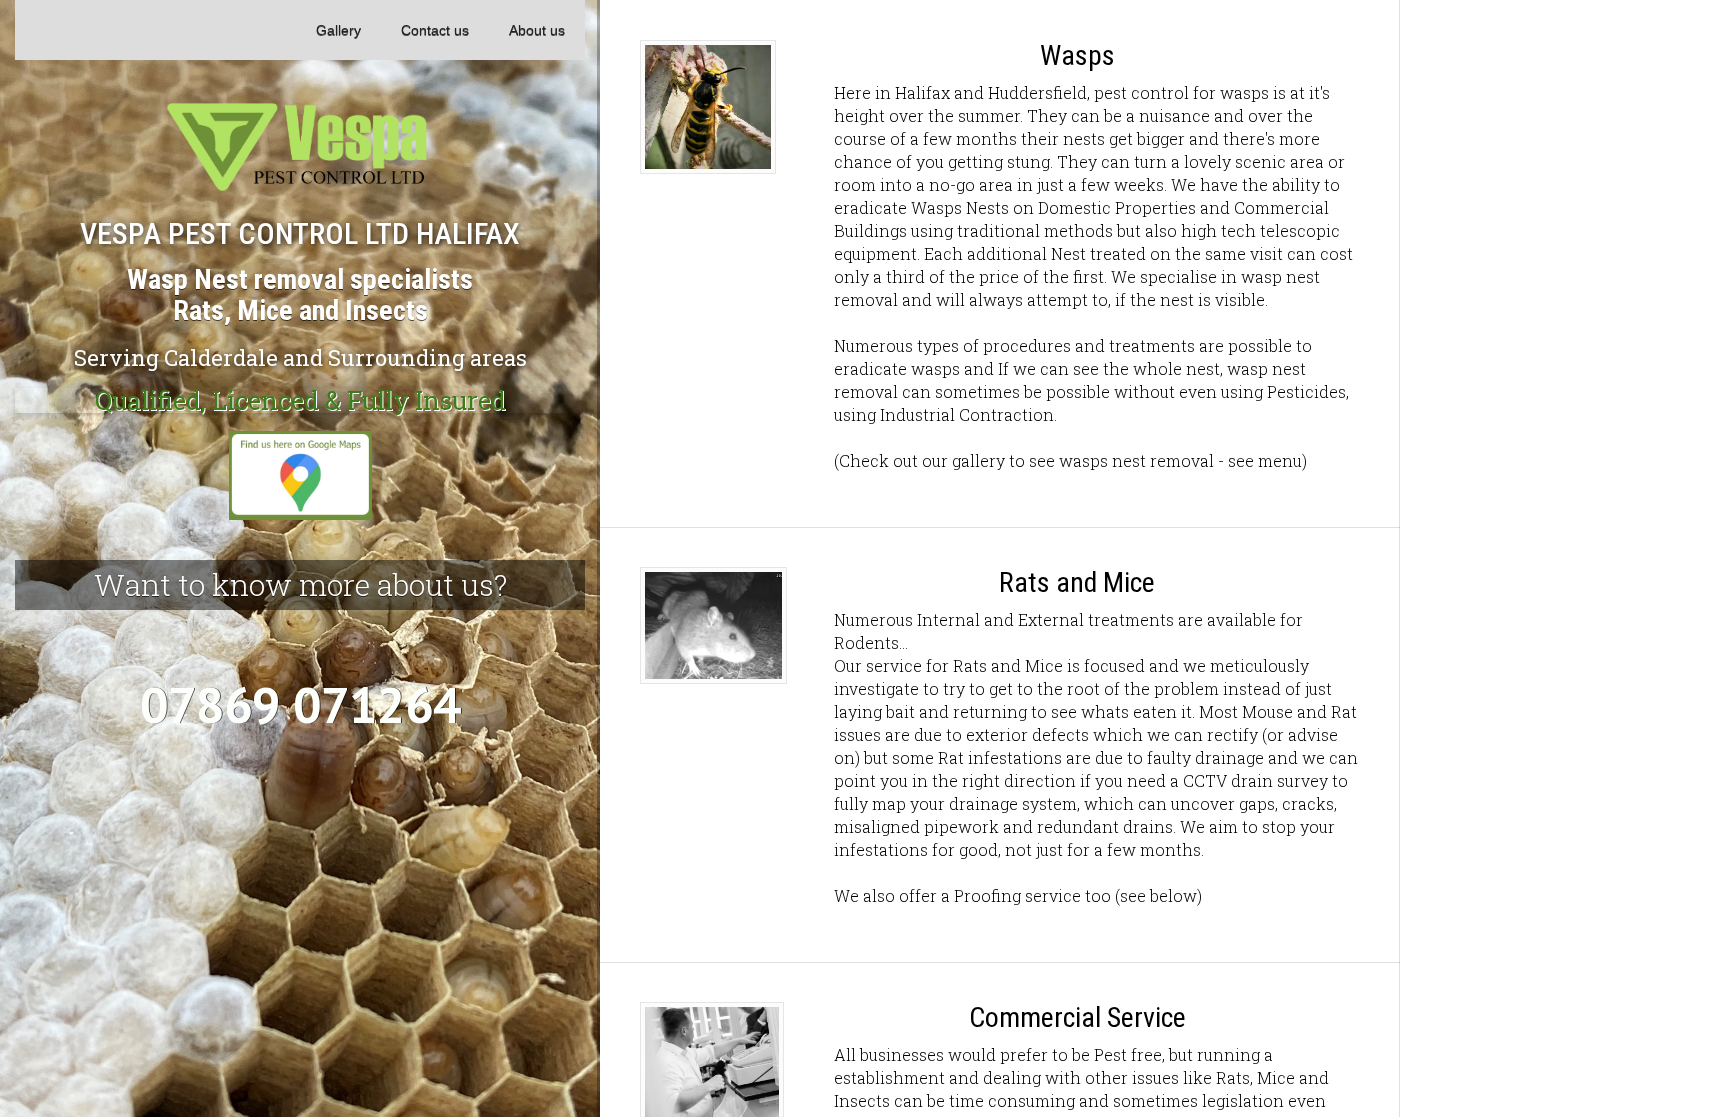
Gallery (338, 30)
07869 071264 (300, 704)
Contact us (435, 30)
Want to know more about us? (300, 584)
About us (537, 30)
